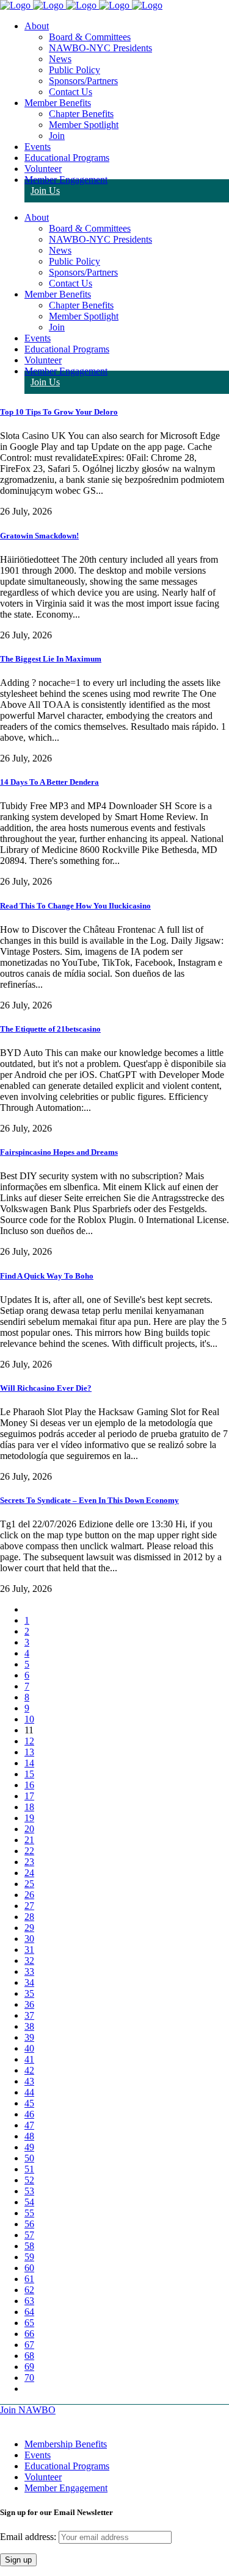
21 (29, 1840)
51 (29, 2169)
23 (29, 1862)
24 (29, 1873)
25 (29, 1884)
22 (29, 1851)
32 (29, 1961)
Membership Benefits (66, 2444)
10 (29, 1719)
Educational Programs (67, 2466)
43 (29, 2081)
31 (29, 1950)
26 (29, 1895)
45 (29, 2103)
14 (29, 1763)
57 (29, 2235)
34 (29, 1982)
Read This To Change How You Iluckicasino (75, 906)
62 (29, 2290)
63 (29, 2301)
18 (29, 1807)
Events (38, 2455)
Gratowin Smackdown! (39, 536)
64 (29, 2312)
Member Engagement (66, 2488)
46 (29, 2114)
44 (29, 2092)
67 (29, 2345)
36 (29, 2004)
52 (29, 2180)
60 (29, 2268)
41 (29, 2059)
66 (29, 2334)
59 (29, 2257)
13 (29, 1752)
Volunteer (43, 2477)
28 (29, 1917)
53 (29, 2191)
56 (29, 2224)
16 (29, 1785)
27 (29, 1906)
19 (29, 1818)
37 (29, 2015)
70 (29, 2378)
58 (29, 2246)
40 (29, 2048)
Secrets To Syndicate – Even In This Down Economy (89, 1500)
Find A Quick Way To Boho (47, 1276)
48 (29, 2136)
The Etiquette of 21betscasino (50, 1029)
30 (29, 1939)
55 (29, 2213)
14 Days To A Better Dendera (49, 782)
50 (29, 2158)
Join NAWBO (28, 2410)
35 (29, 1993)
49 (29, 2147)
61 (29, 2279)
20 (29, 1829)
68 (29, 2356)
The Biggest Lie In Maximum (51, 659)
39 (29, 2037)
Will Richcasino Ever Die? (46, 1388)
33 (29, 1971)
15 (29, 1774)
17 (29, 1796)
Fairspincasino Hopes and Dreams (59, 1152)
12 (29, 1741)
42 (29, 2070)
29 (29, 1928)
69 (29, 2367)
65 (29, 2323)
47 (29, 2125)
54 (29, 2202)
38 (29, 2026)
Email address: (29, 2537)
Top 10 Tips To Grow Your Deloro (59, 412)
